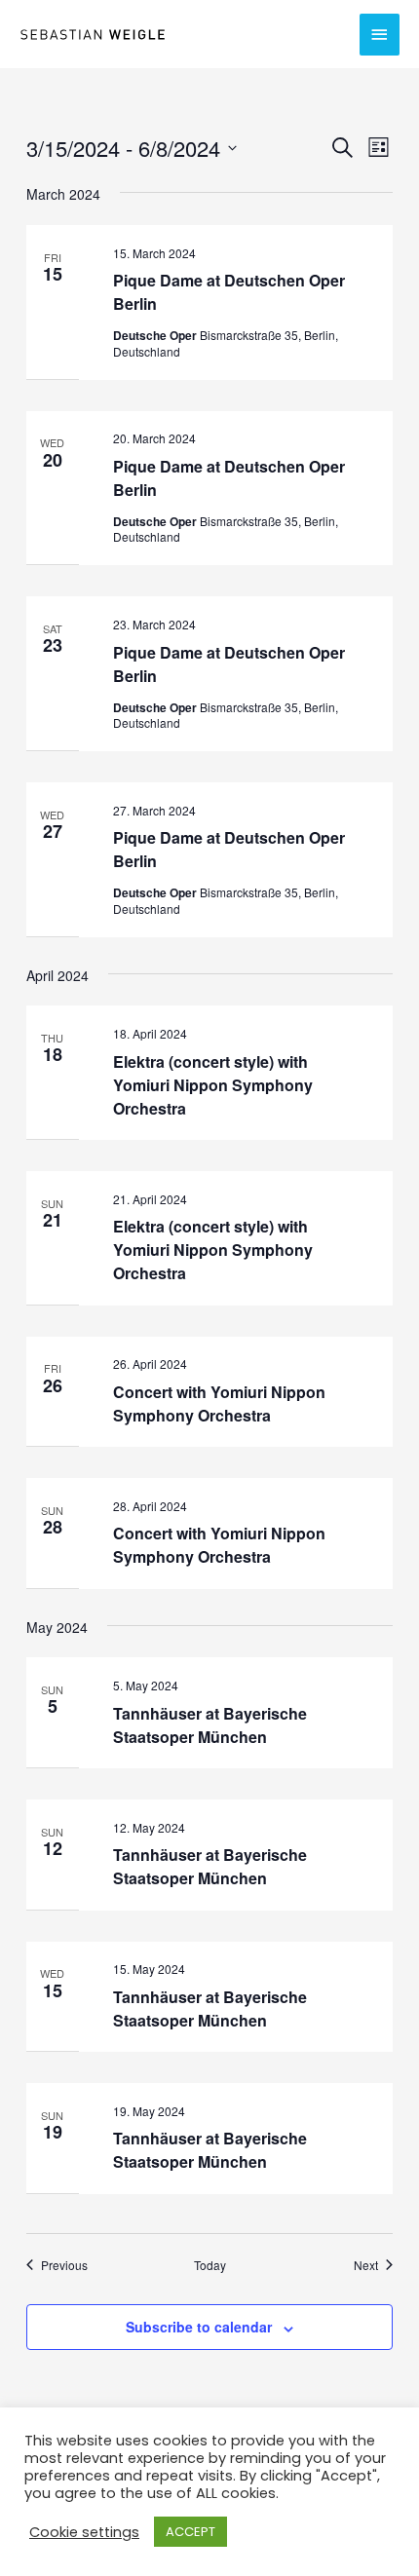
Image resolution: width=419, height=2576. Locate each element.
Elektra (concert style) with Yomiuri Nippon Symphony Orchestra (213, 1085)
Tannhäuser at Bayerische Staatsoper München (210, 1725)
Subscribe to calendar (199, 2327)
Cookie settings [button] (84, 2532)
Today (210, 2265)
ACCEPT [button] (190, 2532)
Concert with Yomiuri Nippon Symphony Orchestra (219, 1403)
